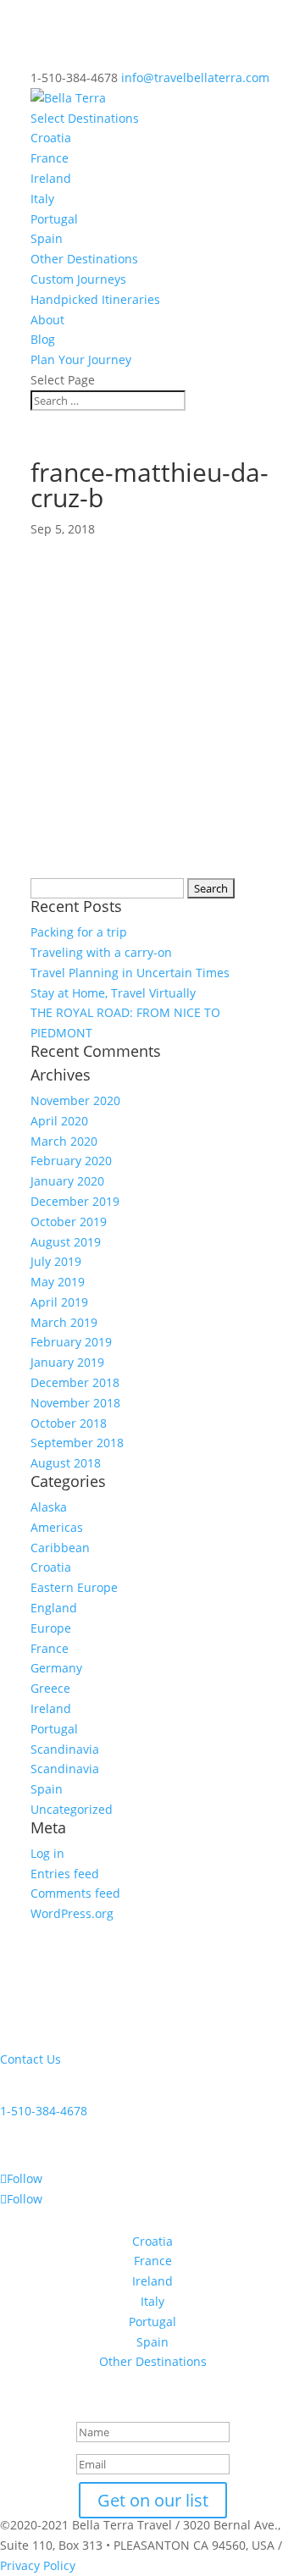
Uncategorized (72, 1809)
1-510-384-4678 (44, 2111)
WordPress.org (72, 1913)
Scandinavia (65, 1749)
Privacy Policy (38, 2565)
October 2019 (69, 1222)
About (47, 320)
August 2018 (66, 1463)
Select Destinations (85, 118)
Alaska (49, 1507)
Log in (47, 1853)
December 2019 (75, 1201)
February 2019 (71, 1342)
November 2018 (75, 1403)
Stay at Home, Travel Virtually (113, 993)
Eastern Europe (74, 1587)
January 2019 (67, 1362)
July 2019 (56, 1261)
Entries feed (65, 1874)
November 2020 (75, 1100)
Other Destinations (84, 259)
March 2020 (64, 1141)
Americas (57, 1527)
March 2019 (64, 1322)
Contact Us (30, 2059)
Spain (47, 238)
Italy (42, 199)
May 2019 (58, 1282)
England (54, 1608)
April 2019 (59, 1302)
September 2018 (77, 1443)
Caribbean (60, 1548)
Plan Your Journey (81, 359)
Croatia (51, 138)
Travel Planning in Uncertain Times (130, 973)
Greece (50, 1688)
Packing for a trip (79, 932)
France (50, 158)
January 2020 (67, 1181)
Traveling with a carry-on (101, 952)
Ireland (51, 178)
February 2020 (71, 1161)
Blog (43, 339)
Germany (56, 1668)
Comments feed (75, 1893)
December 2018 (75, 1382)
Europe (51, 1628)
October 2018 (69, 1423)
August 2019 (66, 1242)
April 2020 (59, 1121)
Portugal (54, 219)
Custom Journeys (78, 279)
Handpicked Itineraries (95, 299)
